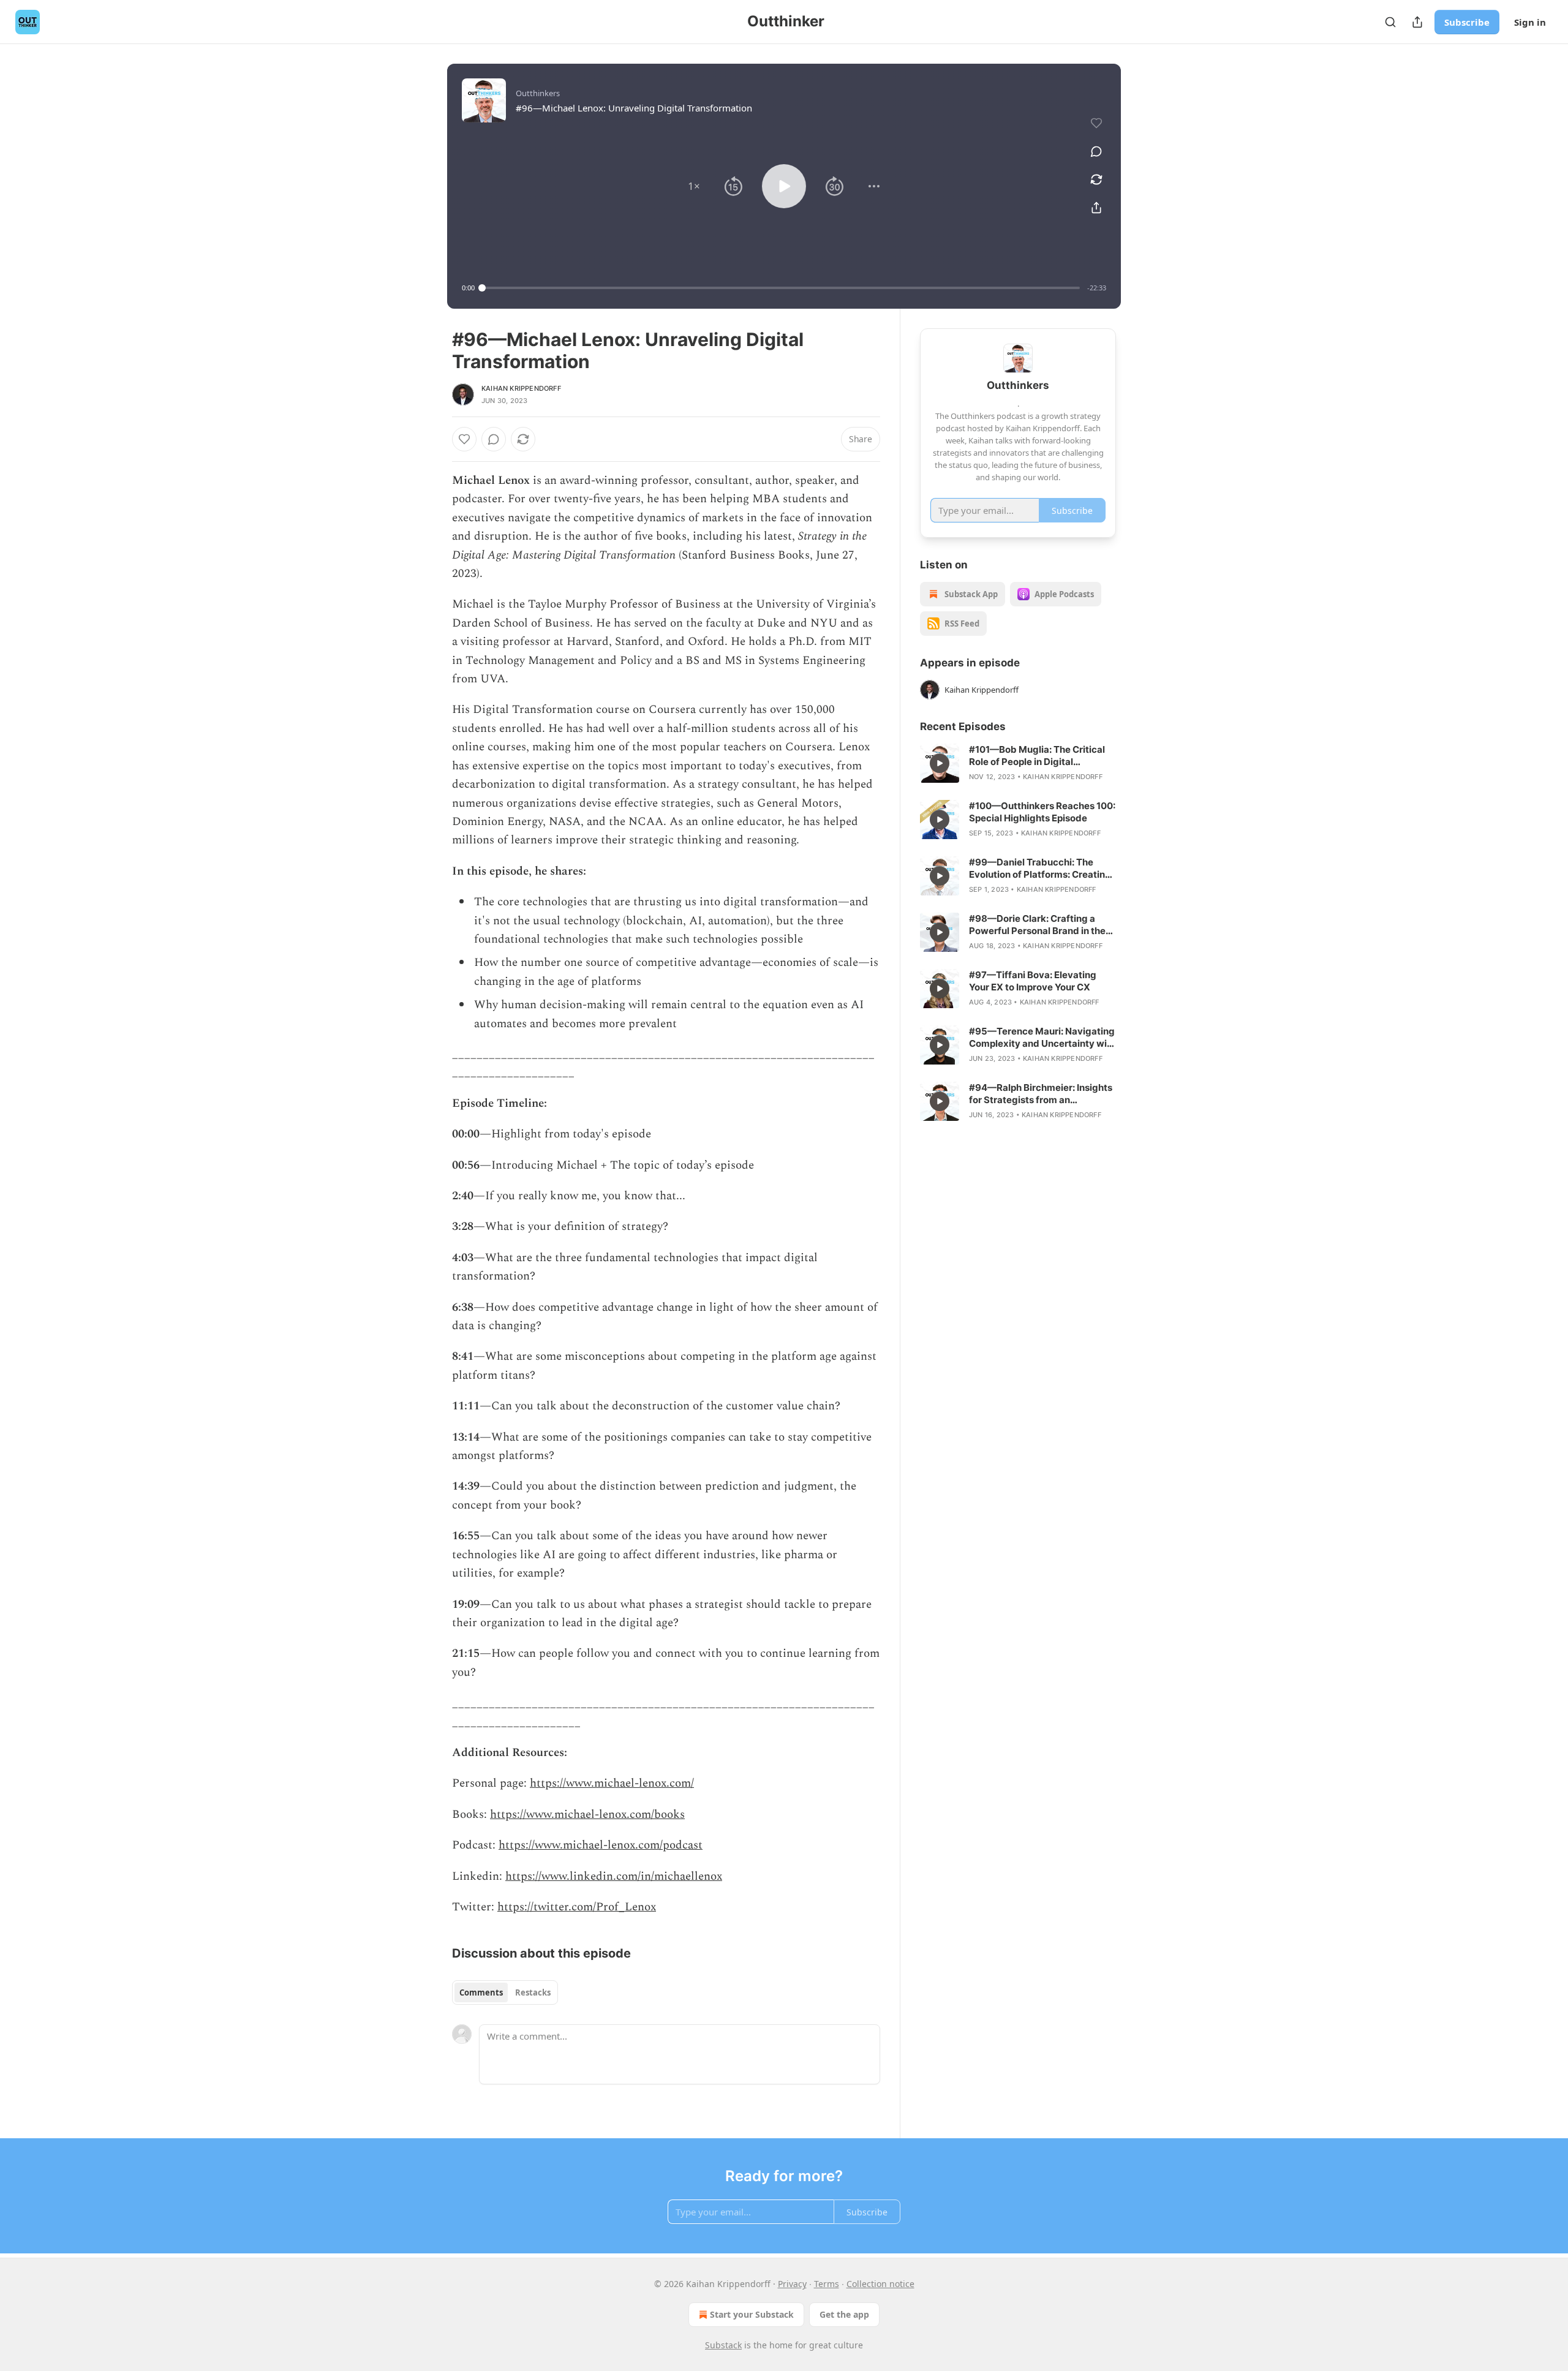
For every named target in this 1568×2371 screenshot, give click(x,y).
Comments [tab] (481, 1992)
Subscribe (1467, 22)
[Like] (464, 439)
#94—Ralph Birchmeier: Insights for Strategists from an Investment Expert (1041, 1094)
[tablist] (505, 1992)
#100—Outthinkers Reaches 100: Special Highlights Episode (1042, 812)
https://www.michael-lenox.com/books (587, 1815)
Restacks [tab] (533, 1992)
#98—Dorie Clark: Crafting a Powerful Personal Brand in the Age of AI (1037, 925)
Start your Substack (752, 2314)
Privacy (792, 2284)
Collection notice (880, 2284)
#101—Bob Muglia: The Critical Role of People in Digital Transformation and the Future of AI (1042, 756)
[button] (694, 186)
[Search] (1390, 22)
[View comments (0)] (1096, 151)
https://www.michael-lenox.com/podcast (601, 1845)
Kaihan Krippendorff (521, 388)
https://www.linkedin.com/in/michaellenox (614, 1876)
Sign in (1530, 22)
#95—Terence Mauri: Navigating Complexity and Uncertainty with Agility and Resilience (1042, 1038)
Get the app (844, 2314)
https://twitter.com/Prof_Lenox (577, 1907)
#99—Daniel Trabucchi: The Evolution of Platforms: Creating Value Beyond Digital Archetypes (1042, 869)
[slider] (781, 288)
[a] (940, 763)
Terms (827, 2284)
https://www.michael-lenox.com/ (612, 1783)
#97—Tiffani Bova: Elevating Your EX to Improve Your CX (1033, 981)
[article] (1018, 763)
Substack (723, 2345)
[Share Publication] (1417, 22)
